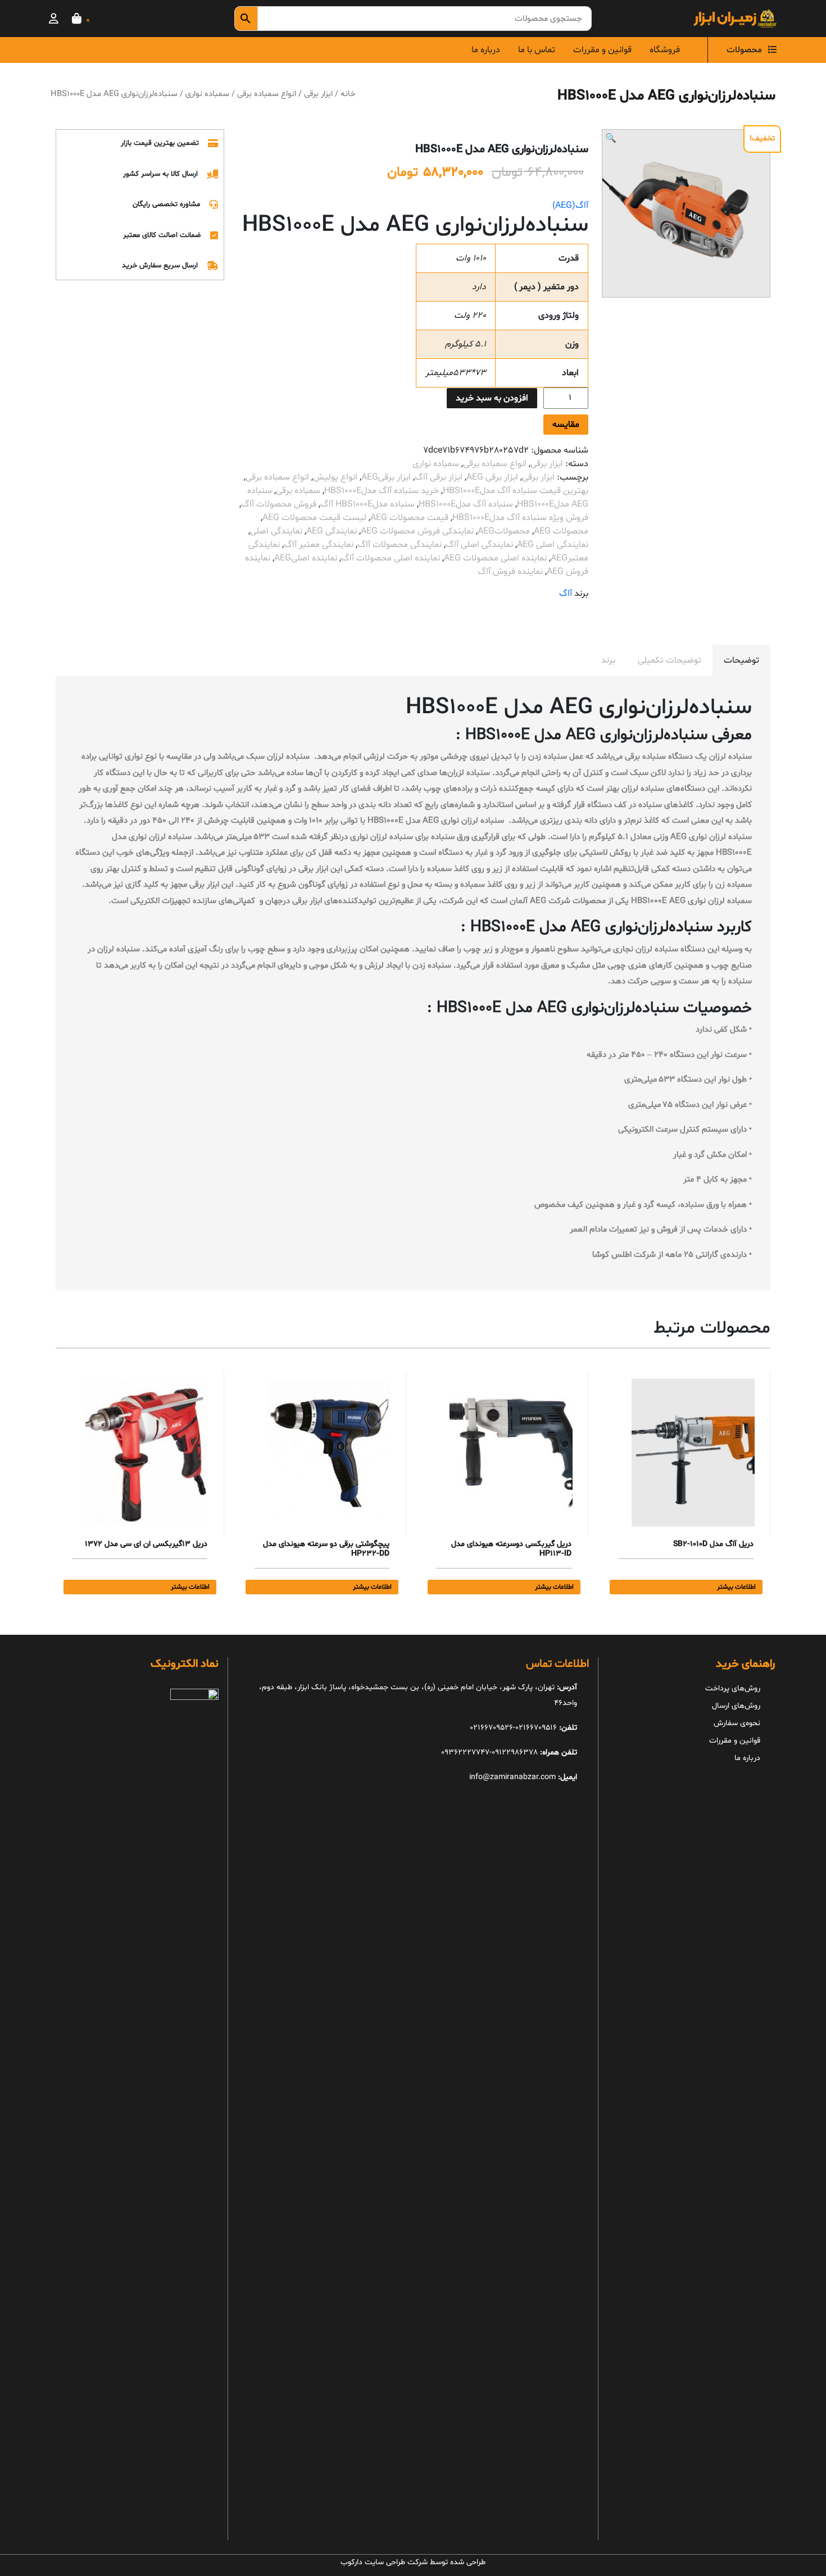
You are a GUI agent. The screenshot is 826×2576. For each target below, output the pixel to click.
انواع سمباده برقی (267, 94)
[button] (611, 139)
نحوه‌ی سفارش (737, 1723)
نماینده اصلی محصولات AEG (495, 558)
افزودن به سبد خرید (492, 398)
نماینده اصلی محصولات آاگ (391, 558)
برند (608, 660)
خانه (348, 94)
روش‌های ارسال (736, 1706)
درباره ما (486, 50)
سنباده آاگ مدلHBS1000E (466, 504)
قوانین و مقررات (602, 50)
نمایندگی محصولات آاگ (400, 545)
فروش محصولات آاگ (279, 504)
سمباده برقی (298, 491)
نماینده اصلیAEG (306, 558)
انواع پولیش (335, 477)
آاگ (566, 594)
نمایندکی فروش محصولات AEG (417, 531)
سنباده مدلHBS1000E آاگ (367, 504)
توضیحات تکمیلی (670, 660)
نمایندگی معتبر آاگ (319, 545)
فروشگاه (665, 50)
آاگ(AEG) (570, 206)
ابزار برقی (318, 94)
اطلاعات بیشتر (736, 1587)
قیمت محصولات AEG (409, 518)
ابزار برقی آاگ (439, 477)
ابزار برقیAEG (386, 477)
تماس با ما (537, 50)
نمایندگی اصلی (276, 531)
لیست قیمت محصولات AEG (314, 518)
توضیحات (741, 660)
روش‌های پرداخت (733, 1688)
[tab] (741, 660)
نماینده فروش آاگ (510, 572)
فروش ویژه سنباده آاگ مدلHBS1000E (520, 518)
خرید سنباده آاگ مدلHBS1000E (382, 491)
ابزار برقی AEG (492, 477)
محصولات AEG (561, 531)
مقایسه (566, 425)
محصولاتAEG (504, 531)
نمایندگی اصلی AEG (553, 545)
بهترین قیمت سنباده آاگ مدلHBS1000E (516, 491)
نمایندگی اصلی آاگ (479, 545)
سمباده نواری (207, 94)
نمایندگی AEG (332, 531)
